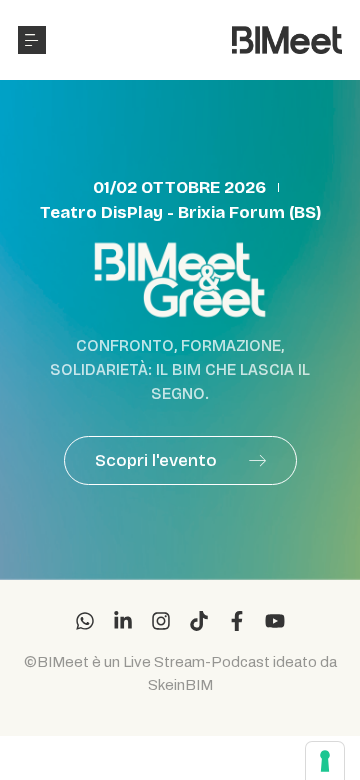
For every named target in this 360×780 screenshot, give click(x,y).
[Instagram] (161, 621)
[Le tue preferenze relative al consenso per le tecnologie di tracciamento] (325, 761)
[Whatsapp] (85, 621)
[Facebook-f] (237, 621)
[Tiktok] (199, 621)
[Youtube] (275, 621)
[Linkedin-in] (123, 621)
